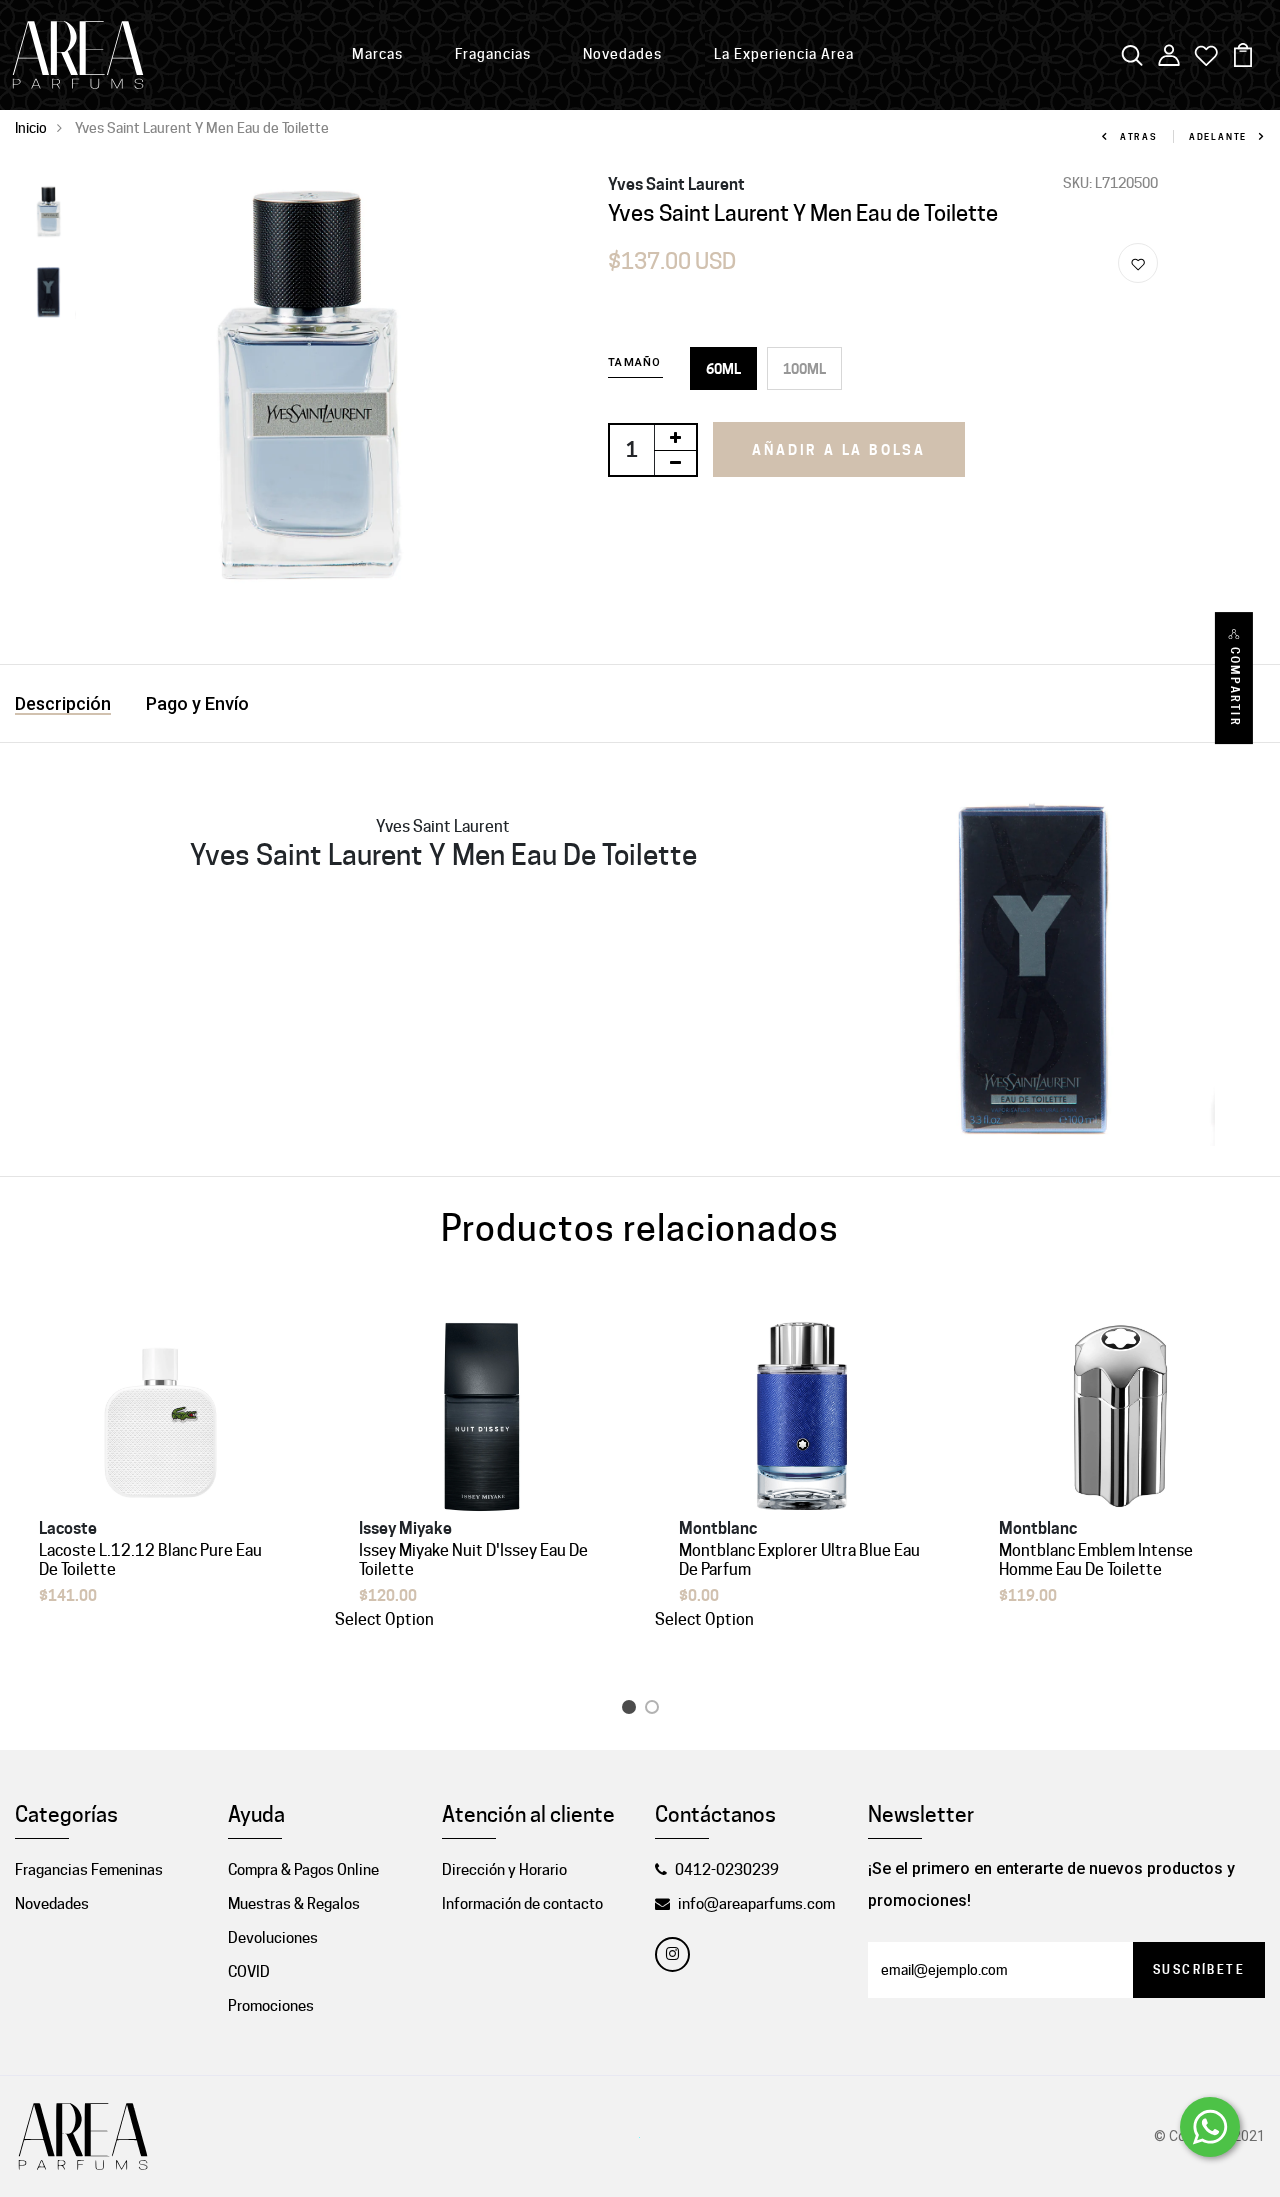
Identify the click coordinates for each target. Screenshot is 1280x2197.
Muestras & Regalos (294, 1904)
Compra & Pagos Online (303, 1870)
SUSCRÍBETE (1199, 1969)
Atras (1139, 136)
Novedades (622, 54)
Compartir (1235, 687)
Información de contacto (522, 1904)
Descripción (63, 703)
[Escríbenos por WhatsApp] (1210, 2127)
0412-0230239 (727, 1870)
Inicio (31, 128)
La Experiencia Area (784, 54)
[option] (48, 213)
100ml (804, 368)
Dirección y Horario (504, 1870)
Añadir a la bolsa (839, 449)
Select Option (384, 1619)
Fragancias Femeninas (89, 1870)
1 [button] (632, 1710)
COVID (249, 1972)
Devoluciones (273, 1938)
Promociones (271, 2006)
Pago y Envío (197, 703)
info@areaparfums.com (756, 1904)
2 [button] (655, 1710)
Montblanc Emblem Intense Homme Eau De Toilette (1096, 1560)
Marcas (377, 54)
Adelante (1218, 136)
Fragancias (493, 54)
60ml (723, 368)
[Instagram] (672, 1954)
